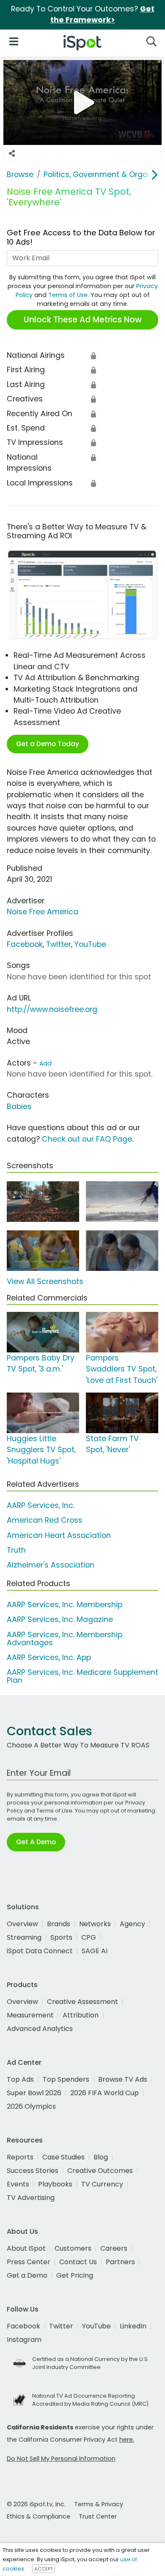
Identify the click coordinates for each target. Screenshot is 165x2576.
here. (127, 2440)
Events (18, 2184)
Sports (61, 1937)
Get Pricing (75, 2275)
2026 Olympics (31, 2106)
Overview (22, 1924)
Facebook (25, 944)
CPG (89, 1937)
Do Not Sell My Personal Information (61, 2459)
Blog (101, 2157)
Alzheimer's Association (51, 1565)
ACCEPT (44, 2569)
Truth (16, 1550)
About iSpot (26, 2248)
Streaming (24, 1937)
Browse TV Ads (123, 2079)
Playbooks (55, 2184)
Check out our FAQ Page (87, 1139)
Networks (95, 1924)
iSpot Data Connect (40, 1951)
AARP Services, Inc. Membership (65, 1605)
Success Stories (33, 2171)
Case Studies (63, 2157)
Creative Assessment (82, 2002)
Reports (20, 2157)
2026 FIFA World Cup (104, 2093)
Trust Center (98, 2516)
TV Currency (102, 2184)
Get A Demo (36, 1842)
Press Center (29, 2262)
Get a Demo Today (48, 744)
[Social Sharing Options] (12, 153)
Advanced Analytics (40, 2029)
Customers (73, 2248)
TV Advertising (31, 2198)
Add (45, 1063)
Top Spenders (66, 2079)
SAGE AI (95, 1951)
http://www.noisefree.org (52, 1009)
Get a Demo (27, 2275)
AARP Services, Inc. (41, 1505)
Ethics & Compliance (38, 2516)
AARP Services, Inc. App (49, 1657)
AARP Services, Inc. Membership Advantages (65, 1639)
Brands (59, 1924)
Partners (120, 2262)
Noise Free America (43, 912)
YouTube (90, 944)
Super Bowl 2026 (34, 2093)
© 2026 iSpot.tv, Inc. (36, 2504)
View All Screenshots (45, 1281)
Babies (19, 1107)
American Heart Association (59, 1535)
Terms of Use (68, 295)
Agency (132, 1924)
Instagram (24, 2340)
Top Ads (20, 2079)
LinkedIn (133, 2326)
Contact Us (78, 2262)
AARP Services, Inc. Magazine (60, 1619)
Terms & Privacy (99, 2504)
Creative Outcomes (100, 2171)
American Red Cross (45, 1520)
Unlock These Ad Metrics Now (83, 320)
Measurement (30, 2015)
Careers (114, 2248)
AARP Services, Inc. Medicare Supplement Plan (82, 1676)
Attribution (81, 2015)
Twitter (59, 944)
